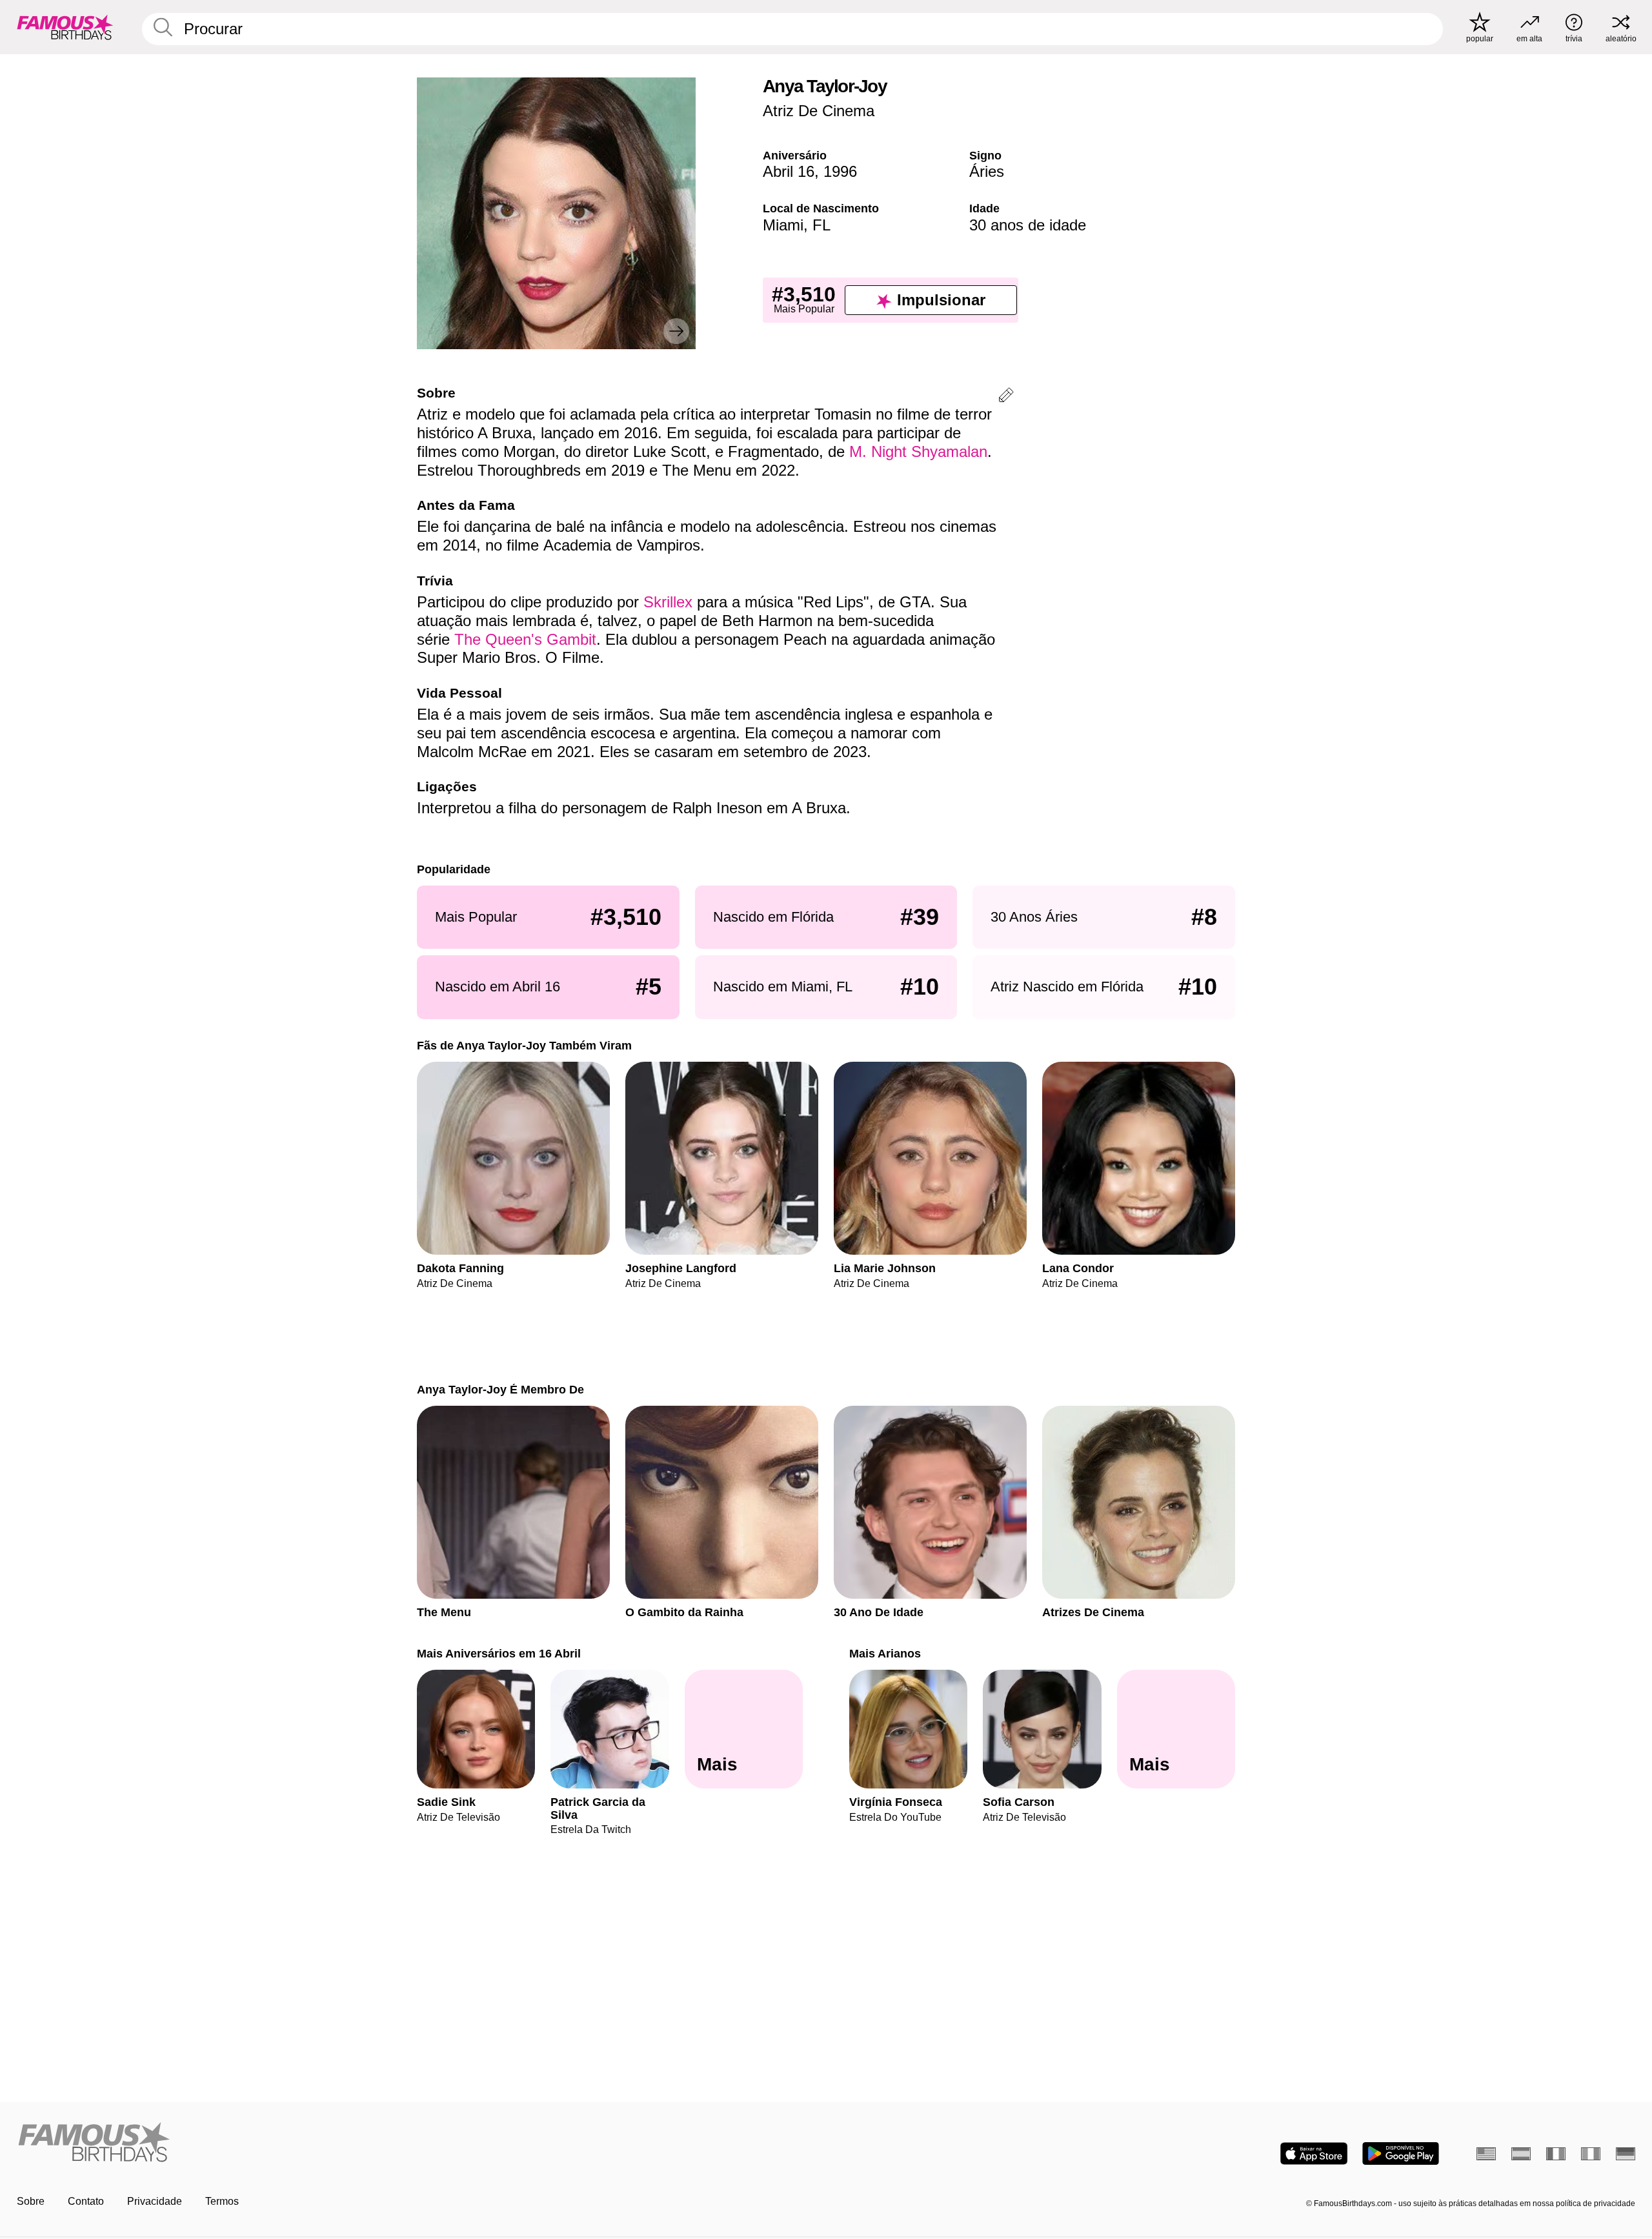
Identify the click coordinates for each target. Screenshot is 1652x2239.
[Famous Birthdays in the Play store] (1401, 2153)
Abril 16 (789, 171)
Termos (222, 2201)
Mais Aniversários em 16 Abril (499, 1653)
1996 (840, 171)
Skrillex (668, 602)
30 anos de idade (1028, 225)
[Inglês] (1486, 2154)
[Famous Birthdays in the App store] (1314, 2153)
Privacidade (155, 2201)
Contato (86, 2201)
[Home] (418, 2143)
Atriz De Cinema (819, 111)
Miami (783, 225)
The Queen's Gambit (525, 639)
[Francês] (1556, 2154)
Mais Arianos (885, 1653)
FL (821, 225)
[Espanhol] (1521, 2154)
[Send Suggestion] (1006, 397)
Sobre (31, 2201)
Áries (987, 171)
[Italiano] (1591, 2154)
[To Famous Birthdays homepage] (65, 27)
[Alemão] (1626, 2154)
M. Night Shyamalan (918, 451)
